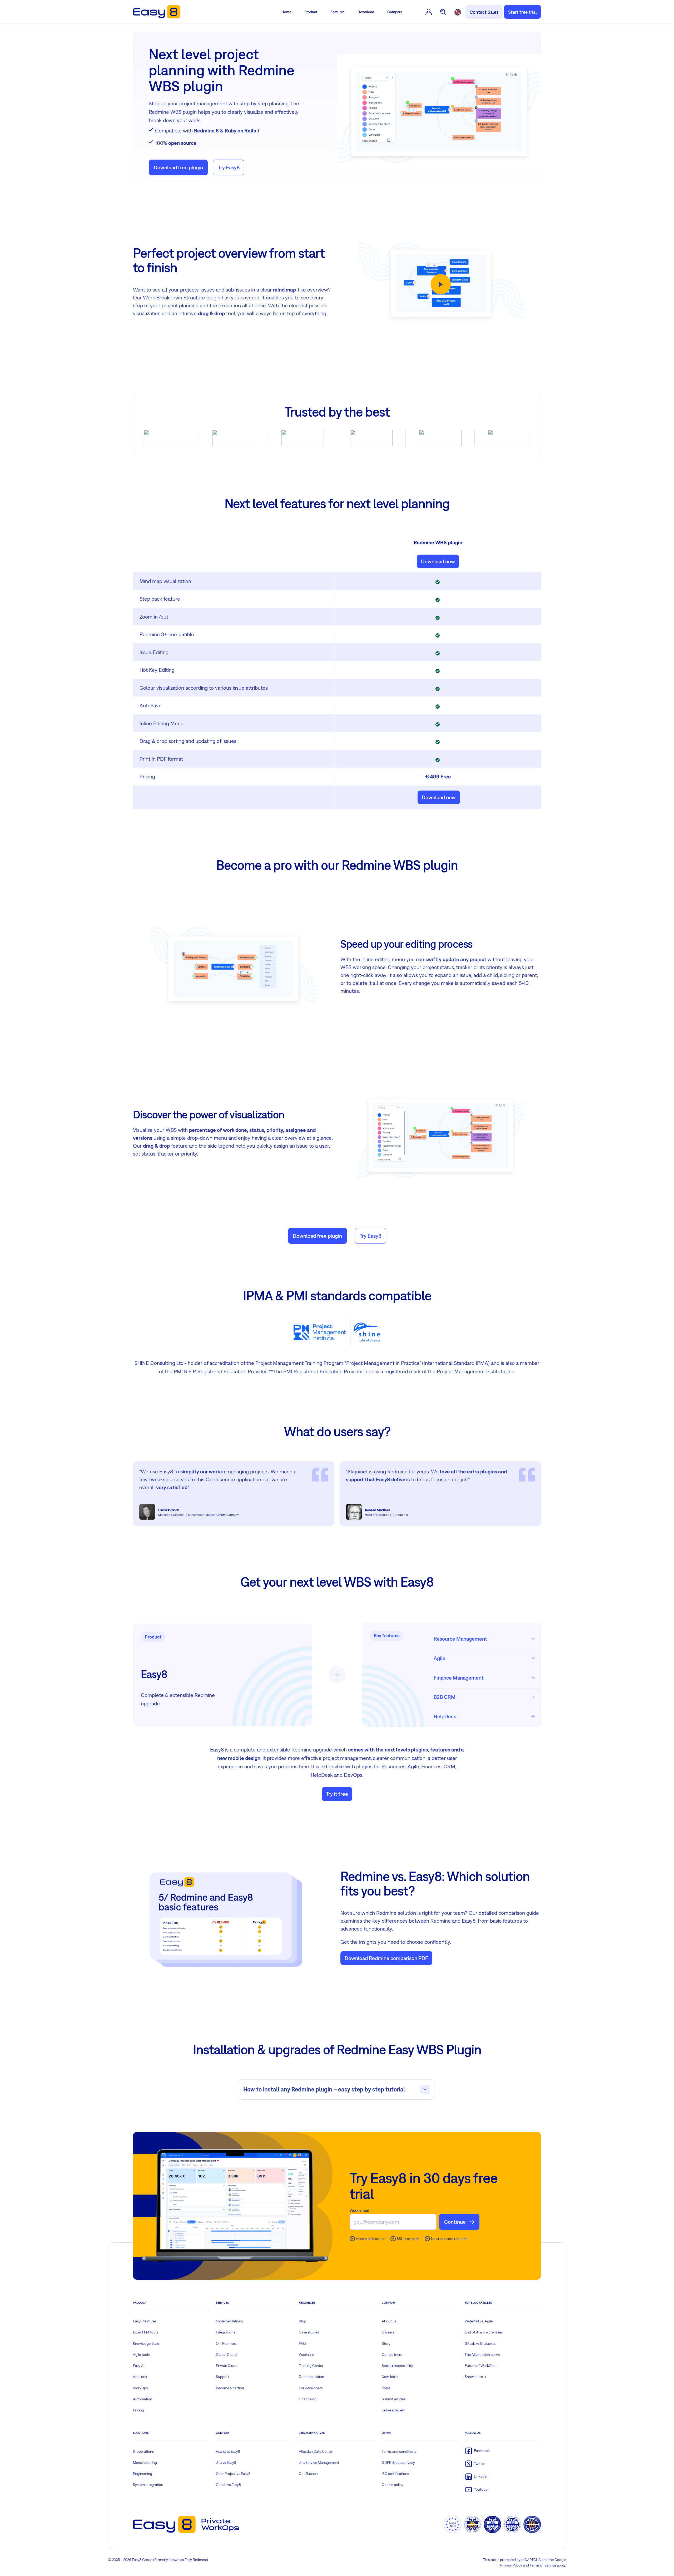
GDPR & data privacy (398, 2463)
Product (311, 12)
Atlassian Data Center (316, 2451)
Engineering (143, 2474)
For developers (311, 2388)
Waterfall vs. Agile (479, 2321)
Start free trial (522, 12)
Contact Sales (484, 12)
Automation (143, 2399)
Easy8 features (145, 2321)
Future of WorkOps (480, 2366)
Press (386, 2388)
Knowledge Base (146, 2343)
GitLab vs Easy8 (228, 2485)
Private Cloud (227, 2366)
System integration (148, 2485)
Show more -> (475, 2377)
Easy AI (139, 2366)
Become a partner (230, 2388)
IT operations (143, 2451)
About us (389, 2321)
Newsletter (390, 2377)
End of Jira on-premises (484, 2332)
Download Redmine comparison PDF (386, 1958)
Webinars (306, 2355)
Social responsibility (397, 2366)
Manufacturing (145, 2463)
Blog (303, 2321)
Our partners (392, 2355)
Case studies (309, 2332)
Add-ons (140, 2377)
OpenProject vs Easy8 (233, 2474)
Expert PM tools (145, 2332)
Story (386, 2343)
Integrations (226, 2332)
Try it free (337, 1794)
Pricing (138, 2410)
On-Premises (226, 2343)
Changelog (308, 2399)
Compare (395, 12)
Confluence (308, 2474)
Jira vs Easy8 (226, 2463)
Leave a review (393, 2410)
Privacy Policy (511, 2565)
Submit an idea (394, 2399)
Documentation (311, 2377)
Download (366, 12)
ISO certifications (395, 2474)
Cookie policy (393, 2485)
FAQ (302, 2343)
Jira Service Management (319, 2463)
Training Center (311, 2366)
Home (286, 12)
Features (337, 12)
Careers (388, 2332)
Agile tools (141, 2355)
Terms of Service (543, 2565)
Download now (438, 561)
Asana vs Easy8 (228, 2451)
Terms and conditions (399, 2451)
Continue (455, 2222)
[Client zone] (429, 12)
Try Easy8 (229, 167)
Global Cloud (226, 2355)
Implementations (229, 2321)
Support (222, 2377)
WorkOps (140, 2388)
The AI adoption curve (482, 2355)
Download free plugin (178, 167)
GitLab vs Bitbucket (480, 2343)
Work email (359, 2210)
